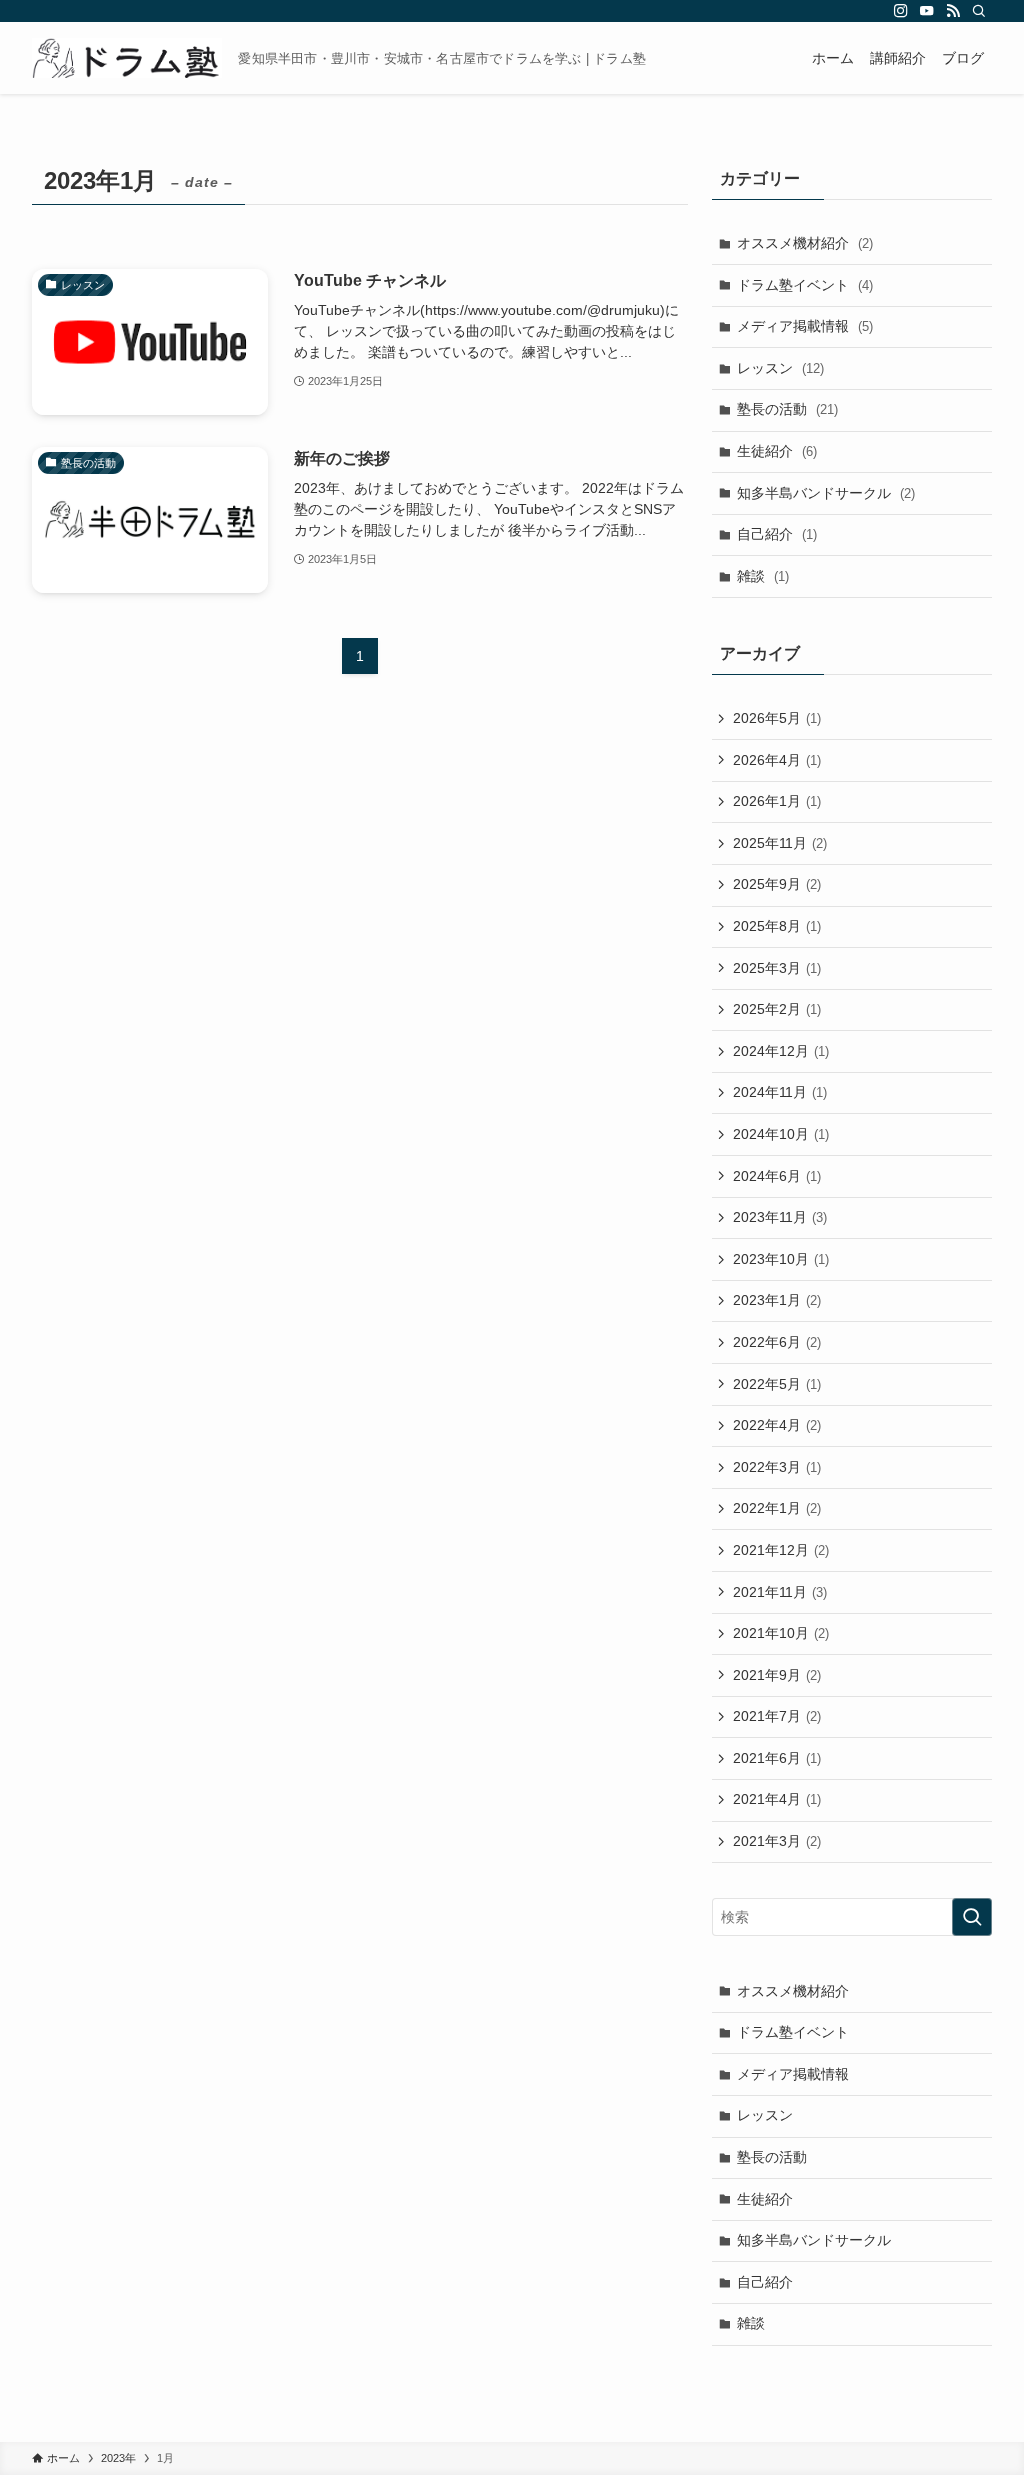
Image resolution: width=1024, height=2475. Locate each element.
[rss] (953, 11)
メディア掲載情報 (805, 326)
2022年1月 (777, 1508)
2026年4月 (777, 760)
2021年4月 (777, 1799)
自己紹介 (777, 534)
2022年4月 (777, 1425)
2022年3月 (777, 1467)
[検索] (979, 11)
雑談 (763, 576)
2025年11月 (780, 843)
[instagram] (901, 11)
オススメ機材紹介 (805, 243)
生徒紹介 (777, 451)
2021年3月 (777, 1841)
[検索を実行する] (972, 1917)
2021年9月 (777, 1675)
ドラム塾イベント (805, 285)
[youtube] (927, 11)
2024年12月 (781, 1051)
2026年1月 (777, 801)
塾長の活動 (787, 409)
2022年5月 (777, 1384)
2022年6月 (777, 1342)
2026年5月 (777, 718)
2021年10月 (781, 1633)
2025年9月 (777, 884)
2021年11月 (780, 1592)
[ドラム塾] (127, 58)
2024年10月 (781, 1134)
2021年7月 (777, 1716)
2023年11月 (780, 1217)
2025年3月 (777, 968)
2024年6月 (777, 1176)
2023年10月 (781, 1259)
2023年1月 (777, 1300)
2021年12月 (781, 1550)
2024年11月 (780, 1092)
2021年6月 (777, 1758)
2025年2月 (777, 1009)
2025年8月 (777, 926)
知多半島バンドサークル (826, 493)
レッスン (780, 368)
